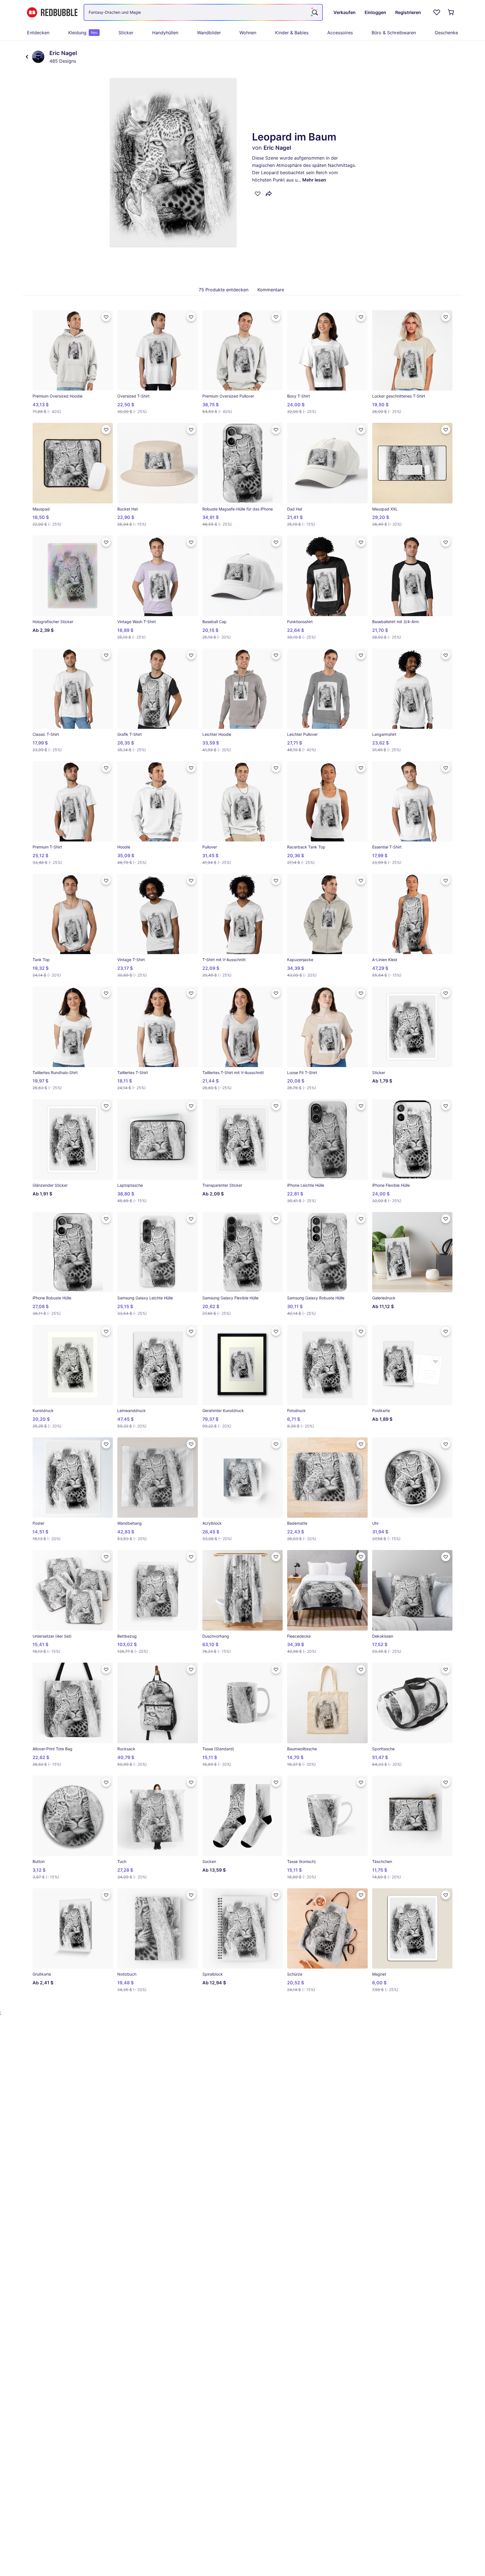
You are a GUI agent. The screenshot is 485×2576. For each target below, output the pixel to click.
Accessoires (340, 33)
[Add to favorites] (258, 194)
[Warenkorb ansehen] (451, 12)
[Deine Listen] (437, 12)
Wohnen (248, 33)
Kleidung (83, 33)
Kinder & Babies (292, 33)
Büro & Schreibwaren (394, 33)
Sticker (126, 33)
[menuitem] (38, 33)
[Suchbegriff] (314, 12)
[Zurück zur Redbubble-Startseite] (52, 13)
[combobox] (203, 12)
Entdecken (38, 33)
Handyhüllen (165, 33)
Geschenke (446, 33)
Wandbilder (209, 33)
